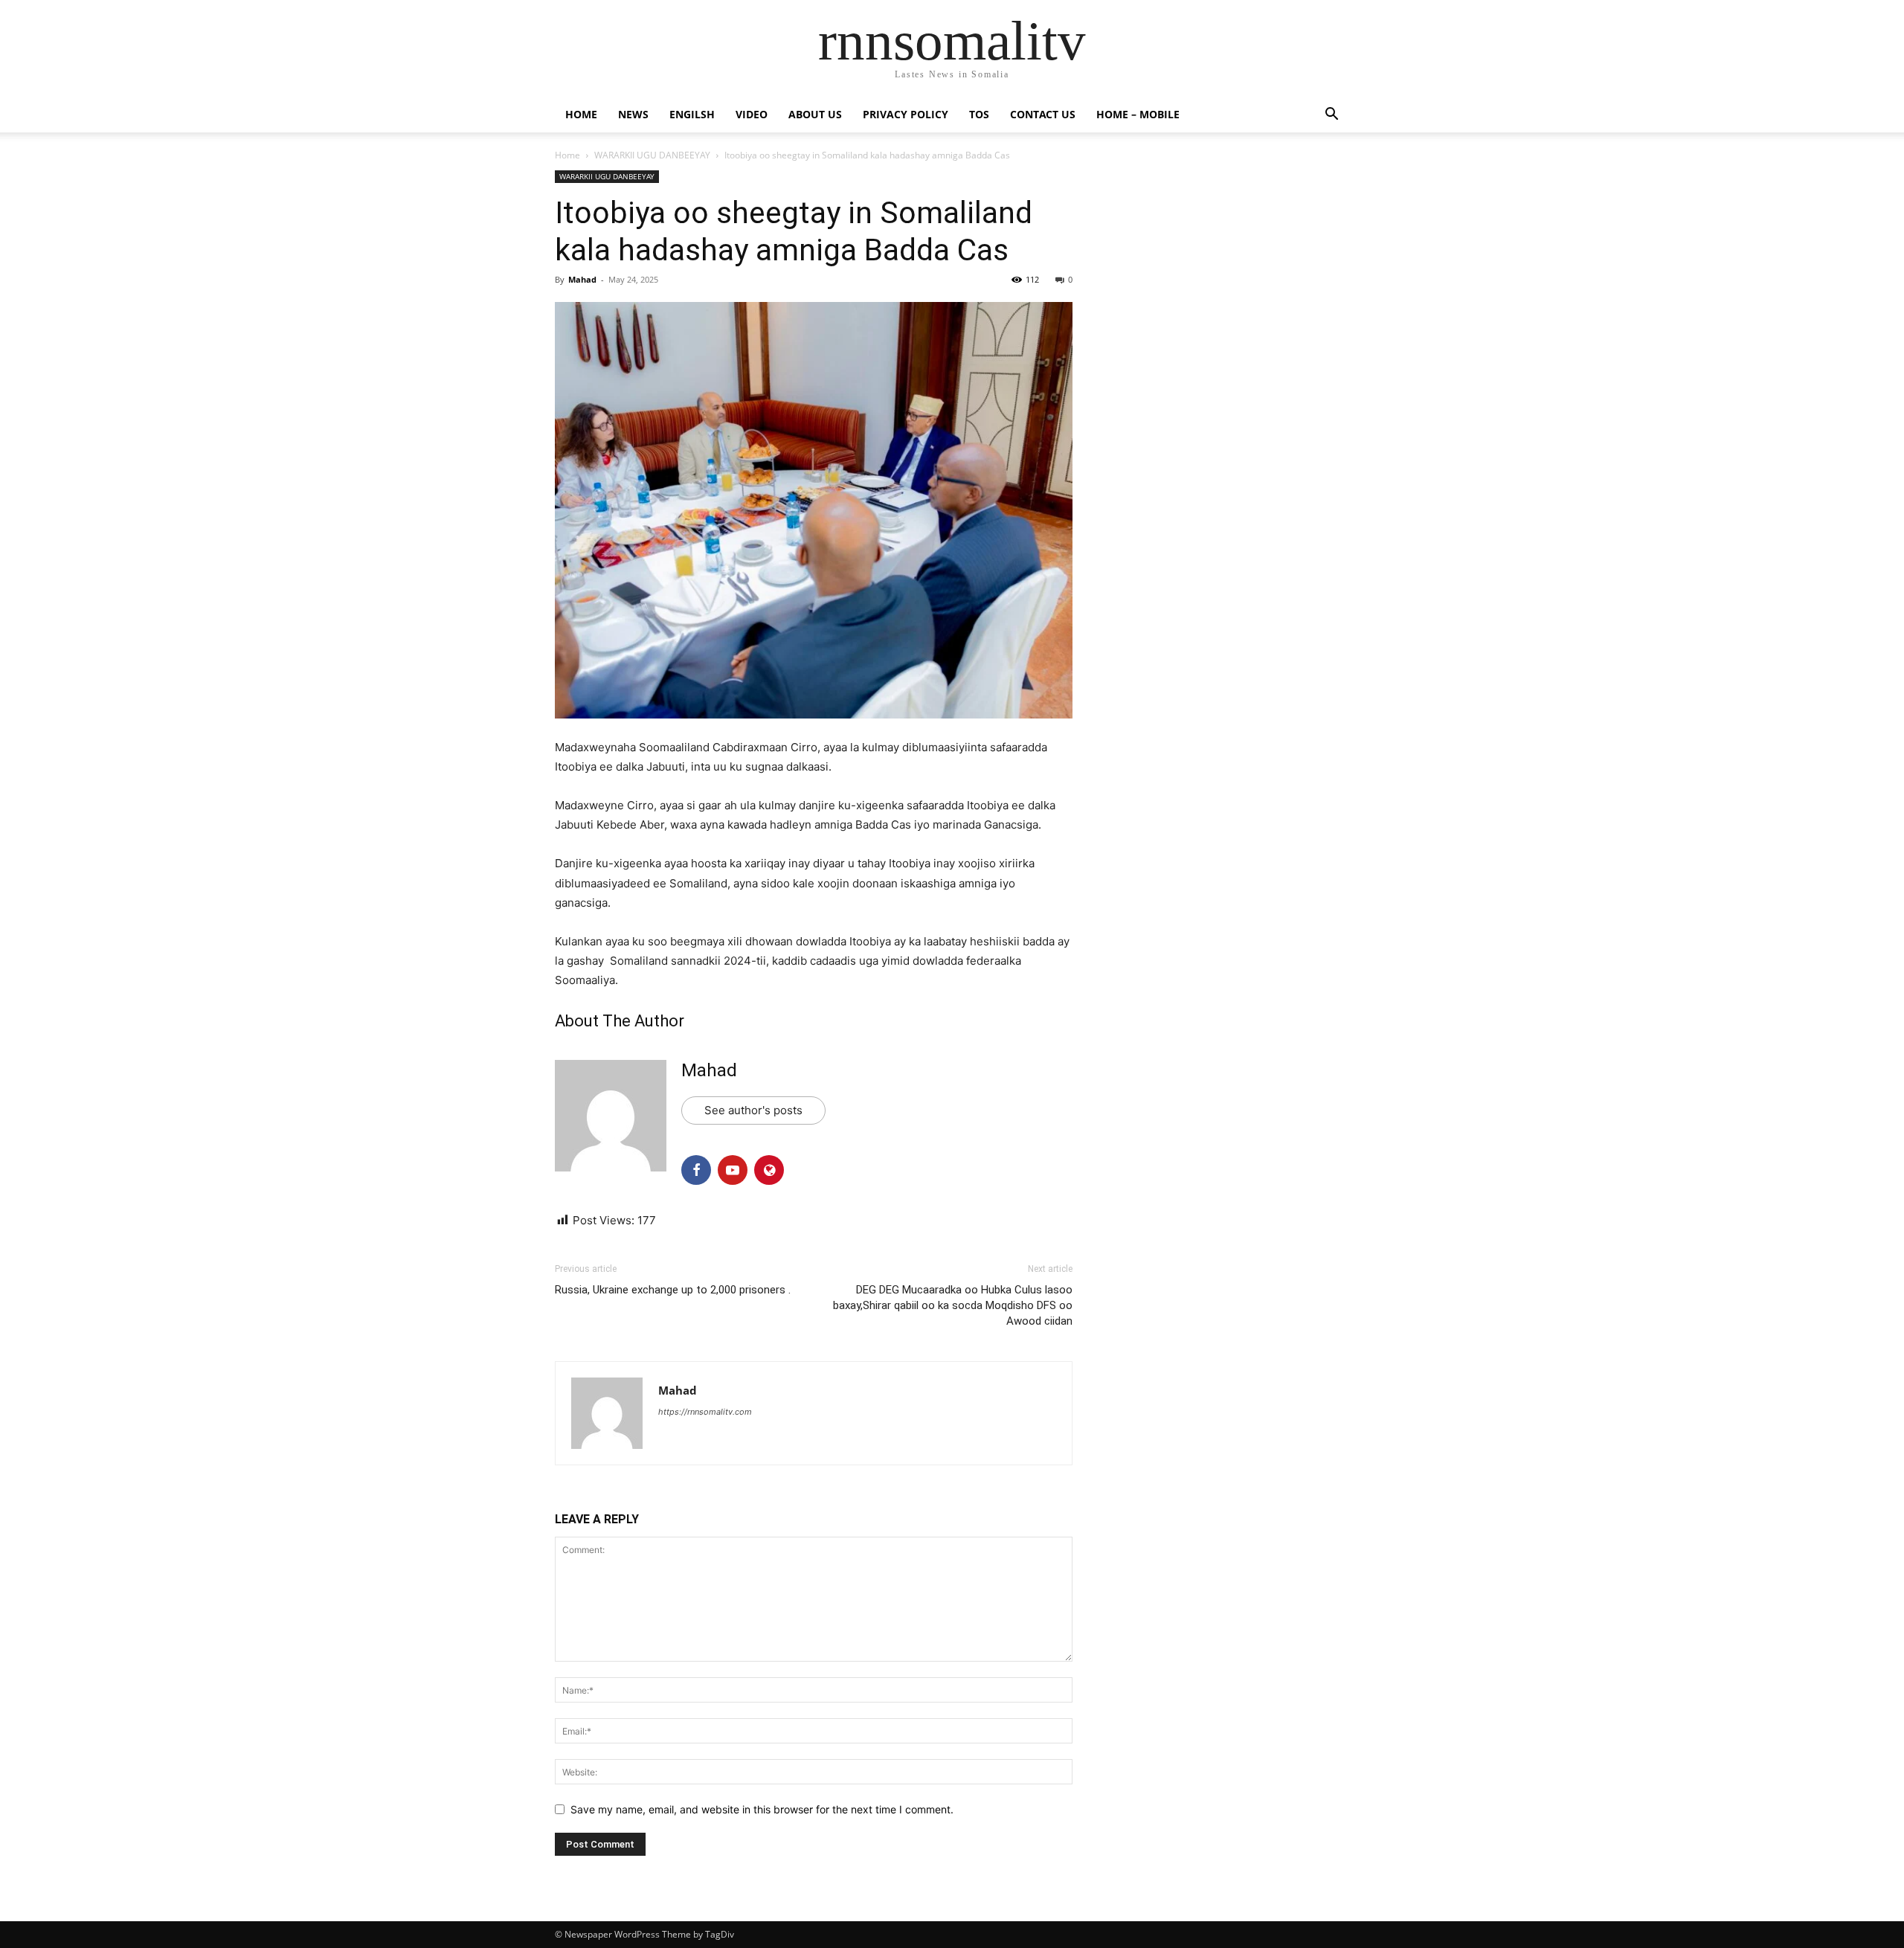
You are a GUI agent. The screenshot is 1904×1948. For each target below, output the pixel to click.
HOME (581, 114)
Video (752, 114)
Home (567, 155)
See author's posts (753, 1110)
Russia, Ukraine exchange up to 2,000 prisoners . (673, 1290)
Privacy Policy (906, 114)
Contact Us (1043, 114)
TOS (979, 114)
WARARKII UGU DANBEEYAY (652, 155)
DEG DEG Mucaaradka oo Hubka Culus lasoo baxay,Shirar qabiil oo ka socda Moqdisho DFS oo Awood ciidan (953, 1305)
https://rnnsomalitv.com (705, 1412)
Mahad (582, 279)
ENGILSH (692, 114)
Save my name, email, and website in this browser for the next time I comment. (762, 1809)
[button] (1331, 116)
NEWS (633, 114)
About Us (815, 114)
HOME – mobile (1138, 114)
